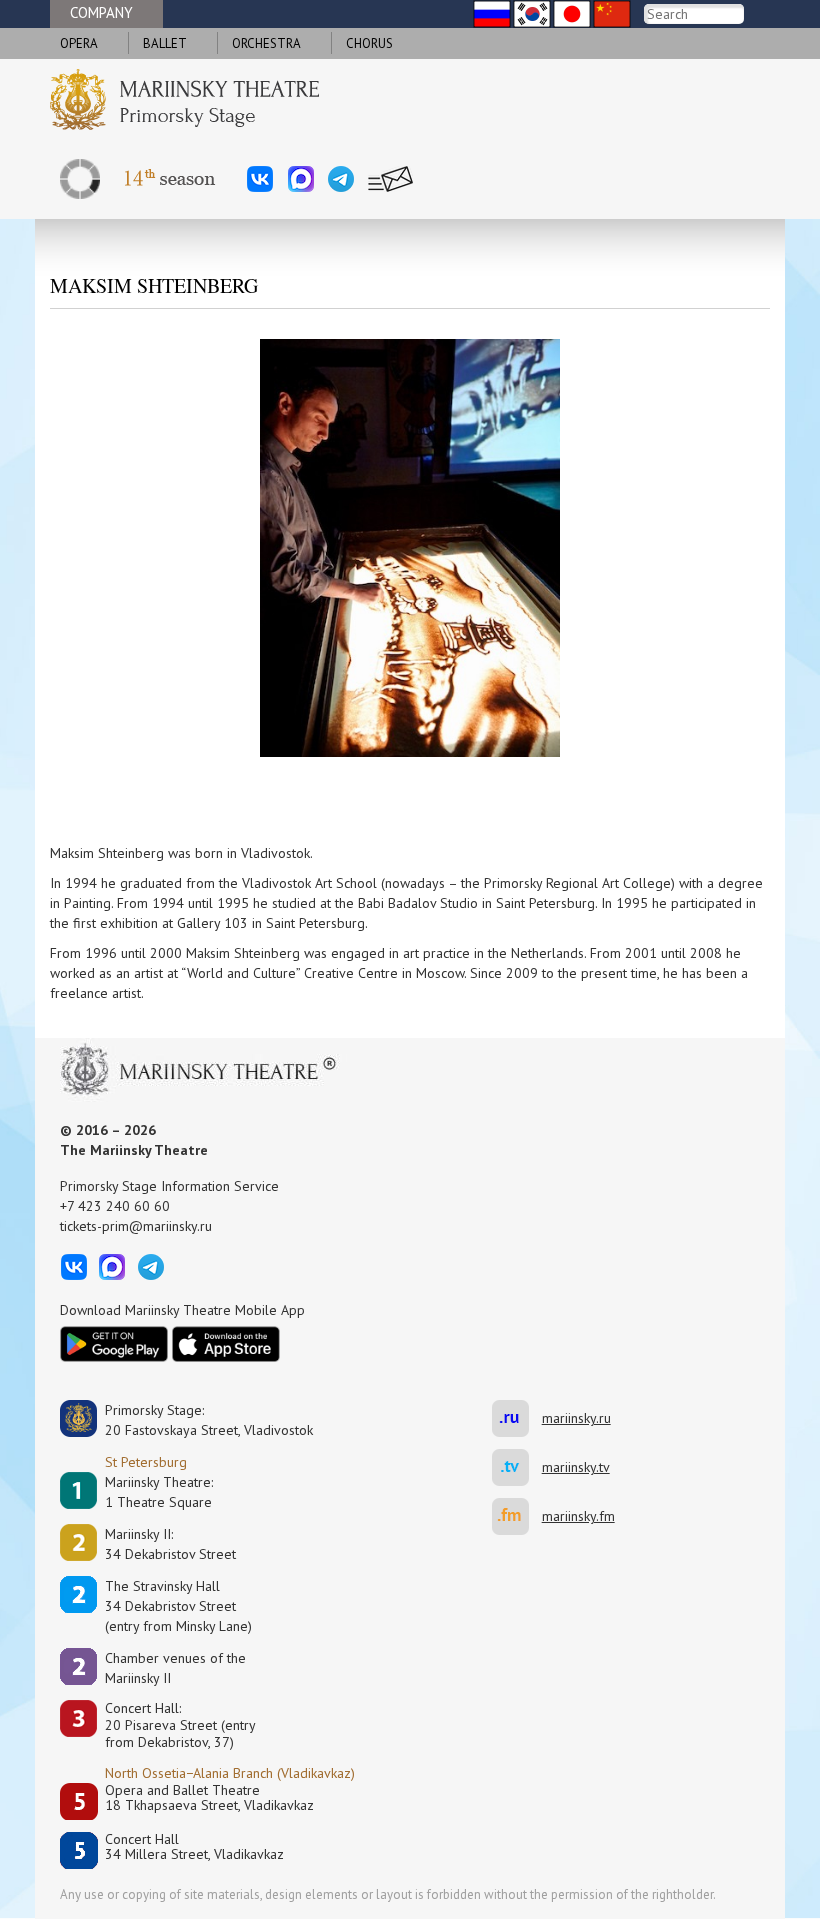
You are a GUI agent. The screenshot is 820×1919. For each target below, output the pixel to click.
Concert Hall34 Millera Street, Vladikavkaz (194, 1847)
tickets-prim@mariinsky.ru (136, 1226)
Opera (79, 43)
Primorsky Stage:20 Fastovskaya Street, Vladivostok (195, 1420)
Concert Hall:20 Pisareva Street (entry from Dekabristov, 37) (180, 1725)
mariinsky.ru (517, 1418)
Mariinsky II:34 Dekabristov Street (170, 1544)
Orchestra (266, 43)
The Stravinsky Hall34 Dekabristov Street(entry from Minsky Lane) (178, 1606)
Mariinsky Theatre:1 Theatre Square (159, 1492)
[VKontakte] (260, 179)
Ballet (165, 43)
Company (101, 12)
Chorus (369, 43)
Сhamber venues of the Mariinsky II (175, 1668)
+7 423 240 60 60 (115, 1206)
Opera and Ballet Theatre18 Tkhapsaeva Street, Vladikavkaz (209, 1798)
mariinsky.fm (517, 1516)
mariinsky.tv (517, 1467)
